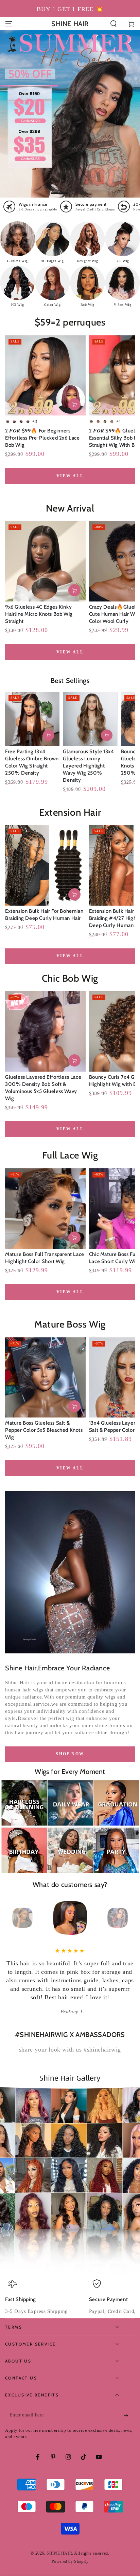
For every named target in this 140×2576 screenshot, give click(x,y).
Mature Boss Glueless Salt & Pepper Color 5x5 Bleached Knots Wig (44, 1430)
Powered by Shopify (70, 2553)
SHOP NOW (70, 1754)
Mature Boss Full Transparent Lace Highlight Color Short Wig (45, 1258)
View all (70, 476)
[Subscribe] (128, 2407)
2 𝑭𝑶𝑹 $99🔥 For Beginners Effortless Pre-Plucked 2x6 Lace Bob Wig (42, 438)
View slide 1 (60, 190)
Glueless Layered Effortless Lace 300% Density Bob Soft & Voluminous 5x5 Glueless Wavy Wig (43, 1088)
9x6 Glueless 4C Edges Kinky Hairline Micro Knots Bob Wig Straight (39, 614)
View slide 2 (80, 190)
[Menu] (9, 24)
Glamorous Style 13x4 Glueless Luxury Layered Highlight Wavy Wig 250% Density (88, 766)
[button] (113, 24)
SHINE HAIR (59, 2545)
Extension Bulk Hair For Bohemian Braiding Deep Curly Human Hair (44, 915)
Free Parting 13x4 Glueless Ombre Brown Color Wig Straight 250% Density (32, 762)
